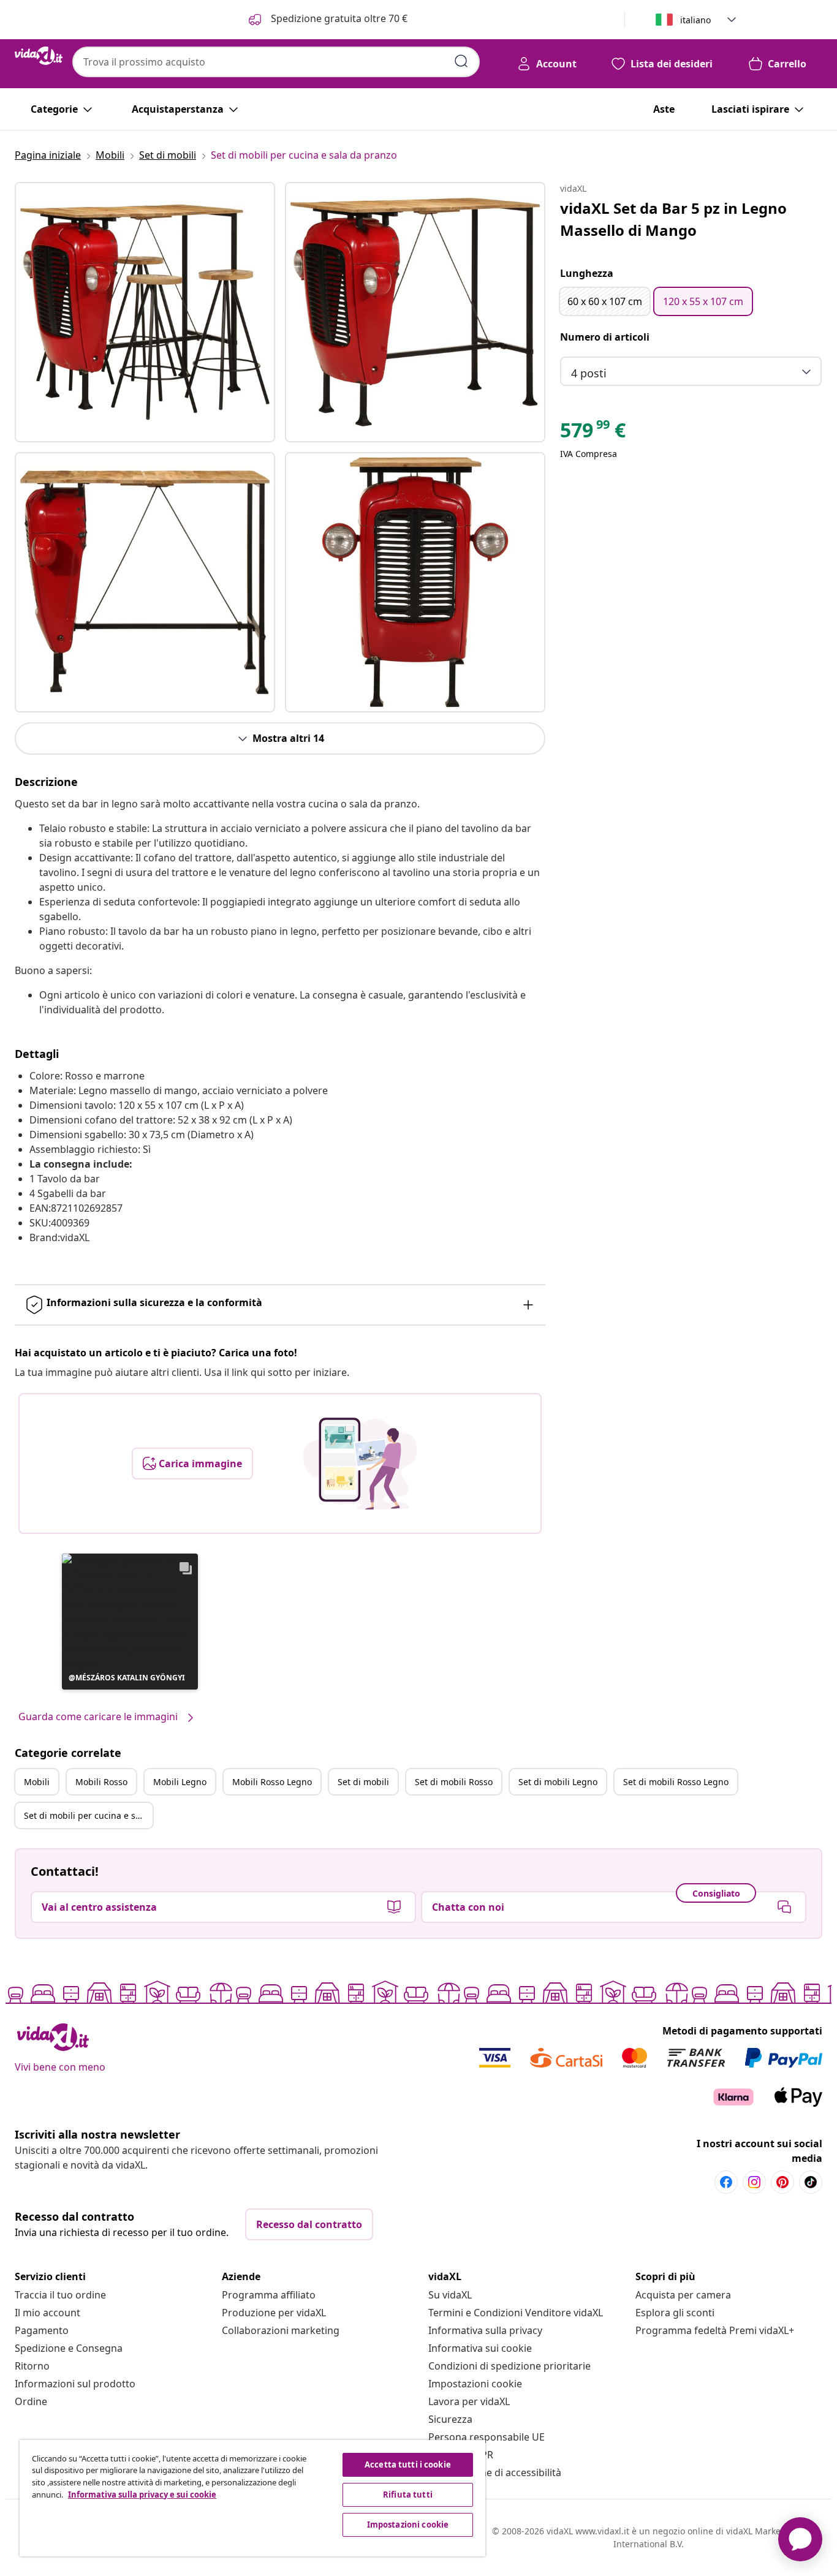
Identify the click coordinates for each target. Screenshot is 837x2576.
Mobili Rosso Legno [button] (272, 1782)
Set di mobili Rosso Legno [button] (676, 1782)
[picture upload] (360, 1464)
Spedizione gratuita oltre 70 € (338, 18)
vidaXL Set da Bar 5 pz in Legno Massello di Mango (673, 219)
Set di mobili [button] (363, 1782)
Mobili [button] (37, 1782)
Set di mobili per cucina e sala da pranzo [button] (88, 1815)
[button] (130, 1622)
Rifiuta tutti (408, 2495)
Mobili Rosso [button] (101, 1782)
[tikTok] (811, 2182)
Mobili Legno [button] (180, 1782)
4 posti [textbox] (589, 373)
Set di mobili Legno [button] (558, 1782)
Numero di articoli (605, 337)
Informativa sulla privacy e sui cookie (142, 2495)
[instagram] (754, 2182)
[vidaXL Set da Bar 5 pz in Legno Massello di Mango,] (145, 312)
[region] (252, 2498)
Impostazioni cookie (475, 2384)
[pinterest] (782, 2182)
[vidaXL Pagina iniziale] (39, 56)
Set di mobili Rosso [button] (454, 1782)
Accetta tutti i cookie (408, 2465)
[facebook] (726, 2182)
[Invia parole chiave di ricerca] (461, 61)
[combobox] (276, 62)
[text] (593, 433)
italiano (695, 20)
